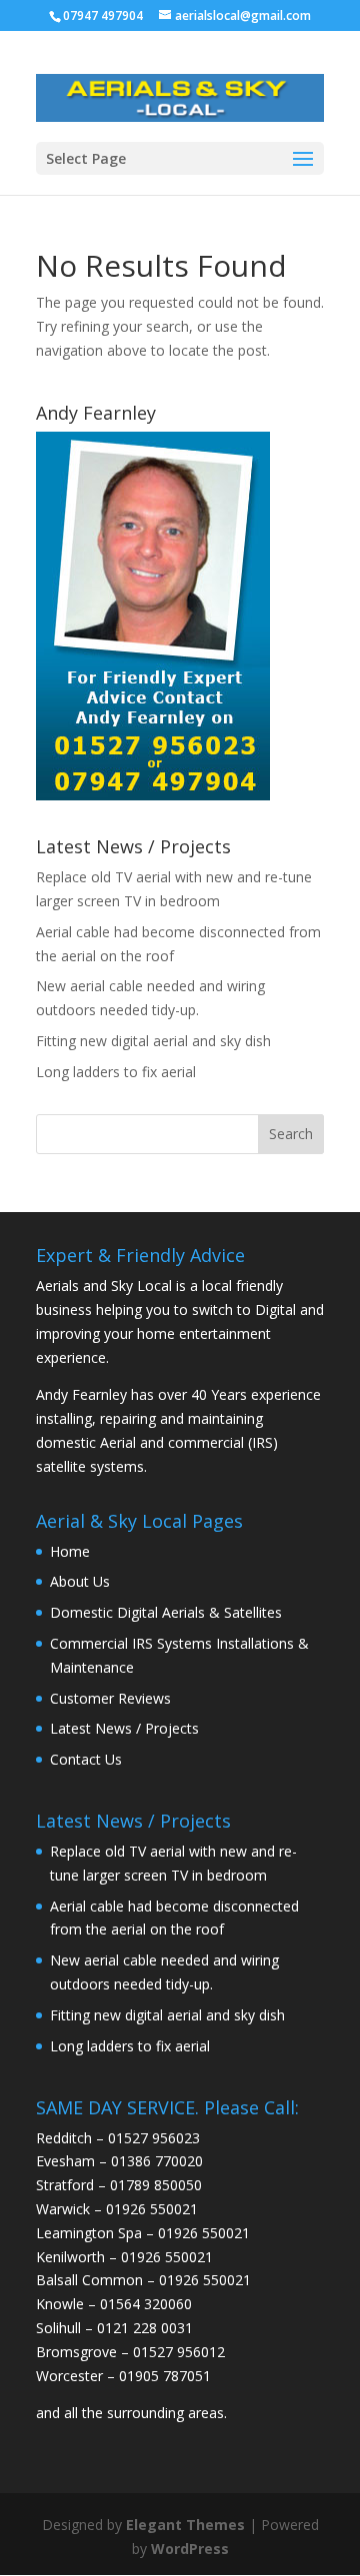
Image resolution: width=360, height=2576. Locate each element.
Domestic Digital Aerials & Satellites (166, 1612)
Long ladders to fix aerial (116, 1072)
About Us (80, 1581)
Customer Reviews (110, 1698)
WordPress (190, 2549)
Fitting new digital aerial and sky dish (153, 1041)
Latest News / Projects (124, 1728)
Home (70, 1551)
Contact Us (86, 1759)
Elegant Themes (185, 2525)
